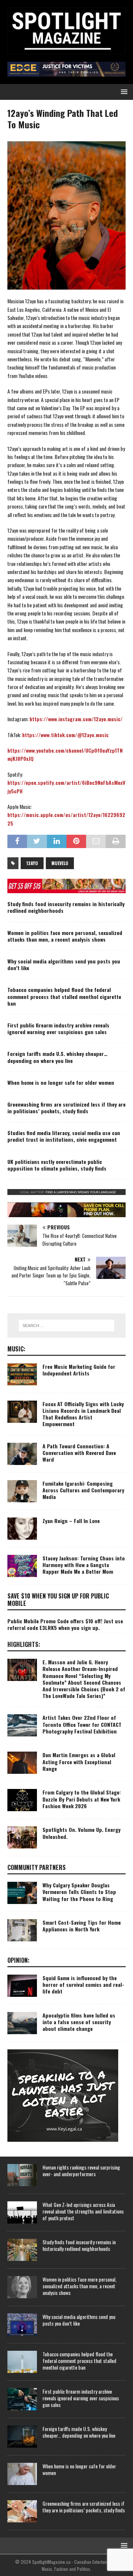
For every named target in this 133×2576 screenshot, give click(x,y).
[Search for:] (66, 1326)
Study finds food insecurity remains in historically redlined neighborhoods (66, 907)
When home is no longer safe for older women (61, 1082)
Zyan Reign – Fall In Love (71, 1521)
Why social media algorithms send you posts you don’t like (64, 964)
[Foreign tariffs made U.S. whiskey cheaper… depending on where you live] (22, 2437)
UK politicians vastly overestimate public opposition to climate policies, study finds (57, 1165)
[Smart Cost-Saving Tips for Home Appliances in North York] (22, 1930)
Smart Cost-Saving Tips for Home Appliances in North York (82, 1926)
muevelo (60, 863)
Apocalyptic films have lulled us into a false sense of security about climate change (79, 2022)
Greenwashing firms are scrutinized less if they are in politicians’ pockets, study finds (66, 1108)
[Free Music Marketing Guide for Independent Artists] (22, 1374)
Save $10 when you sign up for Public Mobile (58, 1600)
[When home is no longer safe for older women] (22, 2474)
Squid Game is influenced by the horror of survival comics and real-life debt (83, 1984)
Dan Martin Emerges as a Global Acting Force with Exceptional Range (79, 1761)
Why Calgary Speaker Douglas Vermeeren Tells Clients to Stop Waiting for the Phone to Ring (79, 1892)
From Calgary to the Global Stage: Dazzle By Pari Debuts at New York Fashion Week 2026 (82, 1799)
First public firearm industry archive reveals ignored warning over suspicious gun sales (58, 1028)
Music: (16, 1349)
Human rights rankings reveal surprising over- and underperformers (81, 2170)
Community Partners (37, 1867)
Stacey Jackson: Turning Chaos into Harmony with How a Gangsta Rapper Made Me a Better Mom (84, 1565)
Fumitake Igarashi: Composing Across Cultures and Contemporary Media (83, 1490)
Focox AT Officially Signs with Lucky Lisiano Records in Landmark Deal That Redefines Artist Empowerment (83, 1414)
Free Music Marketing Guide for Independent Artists (79, 1370)
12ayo (32, 863)
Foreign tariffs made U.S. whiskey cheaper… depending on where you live (57, 1057)
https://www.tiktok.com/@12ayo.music (65, 735)
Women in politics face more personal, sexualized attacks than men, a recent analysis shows (65, 936)
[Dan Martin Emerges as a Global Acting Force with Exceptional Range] (22, 1763)
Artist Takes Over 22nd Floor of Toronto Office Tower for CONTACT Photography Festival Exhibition (82, 1724)
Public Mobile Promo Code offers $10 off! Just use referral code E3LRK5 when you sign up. (65, 1624)
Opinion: (18, 1960)
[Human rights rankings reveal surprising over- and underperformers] (22, 2175)
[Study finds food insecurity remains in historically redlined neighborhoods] (22, 2250)
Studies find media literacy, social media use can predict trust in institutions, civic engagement (64, 1136)
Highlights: (24, 1644)
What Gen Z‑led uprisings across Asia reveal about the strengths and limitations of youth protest (83, 2211)
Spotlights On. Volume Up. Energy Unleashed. (81, 1833)
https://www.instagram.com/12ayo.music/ (76, 719)
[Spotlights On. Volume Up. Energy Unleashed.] (22, 1837)
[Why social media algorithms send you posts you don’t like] (22, 2325)
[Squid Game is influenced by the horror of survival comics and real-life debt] (22, 1986)
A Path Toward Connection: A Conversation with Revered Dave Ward (79, 1453)
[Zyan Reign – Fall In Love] (22, 1529)
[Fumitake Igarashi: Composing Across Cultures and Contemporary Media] (22, 1491)
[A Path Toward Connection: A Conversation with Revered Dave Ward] (22, 1454)
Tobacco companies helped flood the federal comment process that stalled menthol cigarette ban (64, 996)
